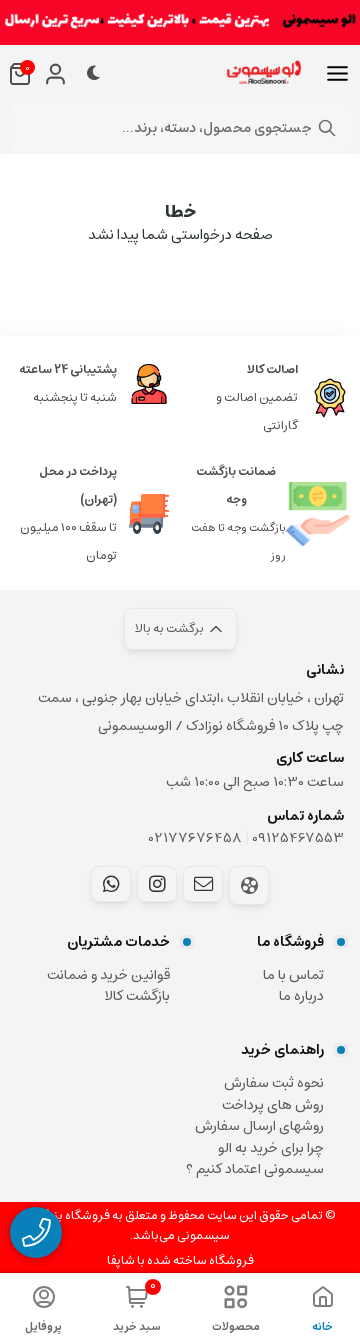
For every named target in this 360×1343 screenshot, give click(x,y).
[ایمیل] (203, 884)
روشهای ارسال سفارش (259, 1126)
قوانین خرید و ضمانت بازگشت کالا (108, 986)
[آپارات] (249, 885)
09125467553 (298, 838)
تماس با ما (293, 975)
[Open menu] (337, 74)
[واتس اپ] (111, 884)
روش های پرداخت (273, 1105)
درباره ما (301, 996)
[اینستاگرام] (157, 884)
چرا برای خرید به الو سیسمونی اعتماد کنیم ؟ (255, 1159)
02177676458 (195, 838)
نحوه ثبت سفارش (274, 1083)
